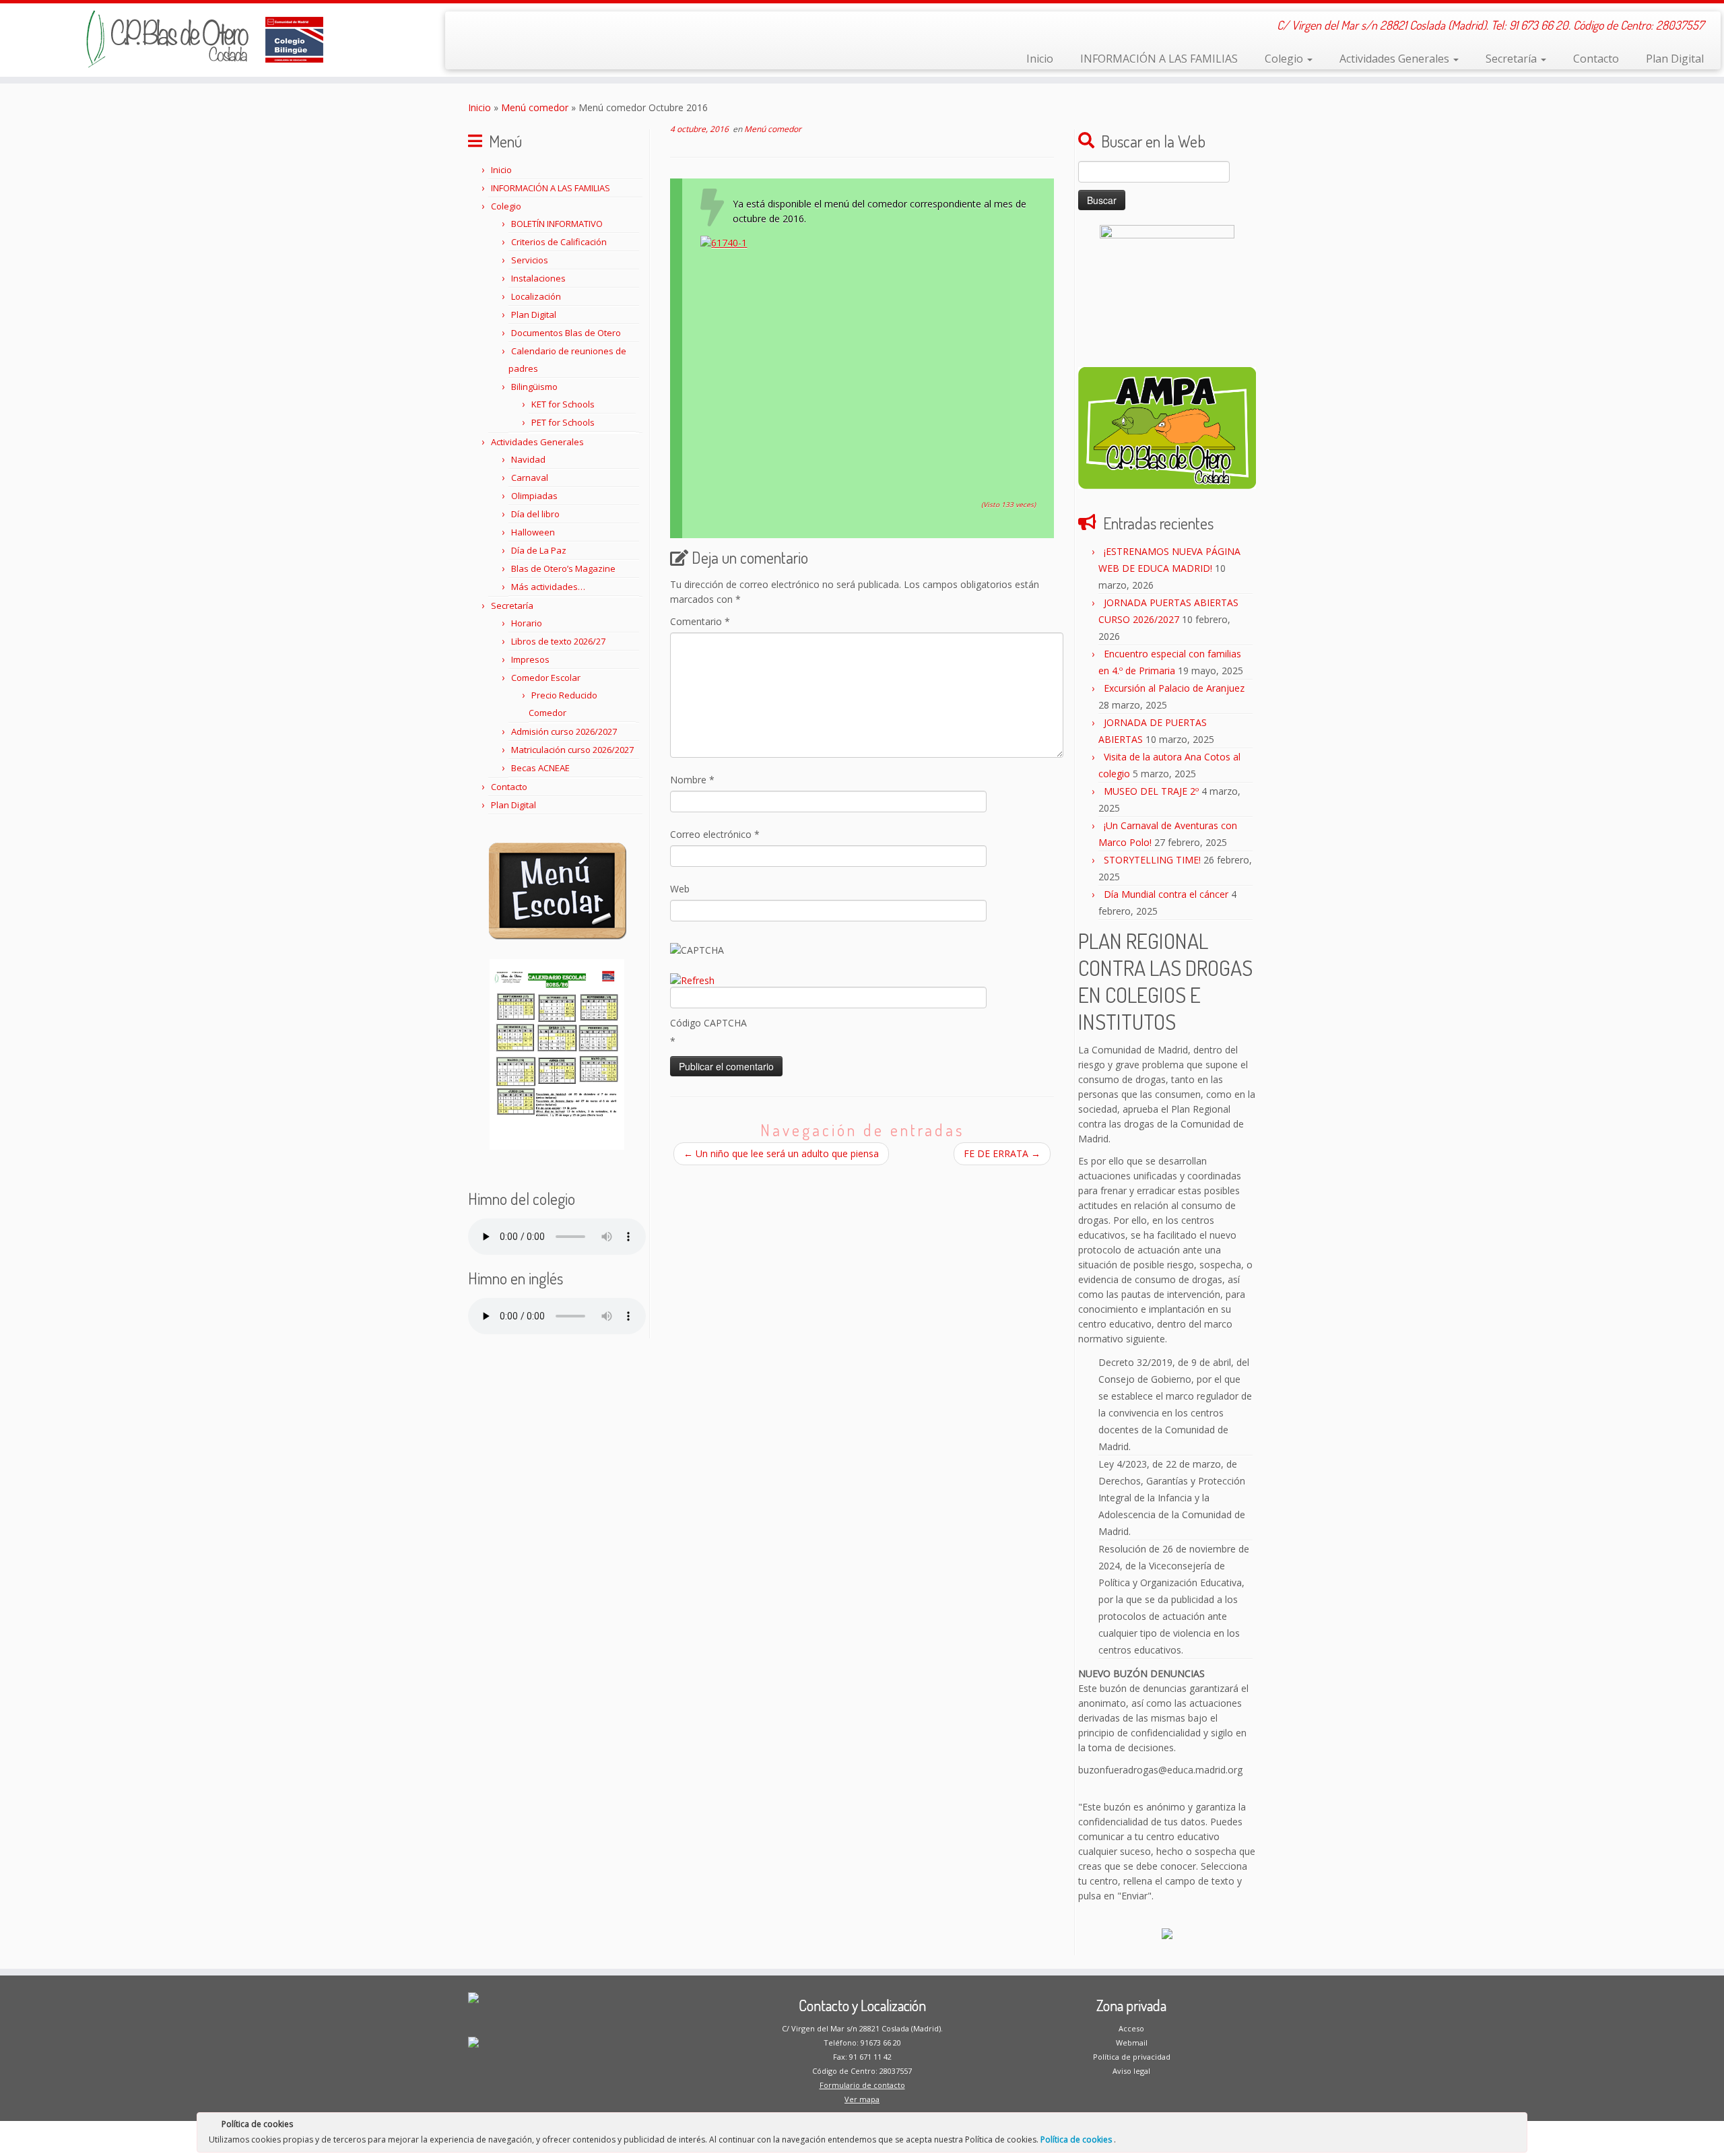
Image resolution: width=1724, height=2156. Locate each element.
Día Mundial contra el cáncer (1166, 894)
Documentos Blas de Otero (566, 333)
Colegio (1285, 59)
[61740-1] (868, 354)
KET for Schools (563, 404)
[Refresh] (692, 980)
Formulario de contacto (862, 2085)
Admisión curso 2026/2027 (564, 731)
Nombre (692, 780)
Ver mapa (862, 2099)
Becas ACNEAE (540, 768)
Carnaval (530, 478)
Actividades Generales (1396, 59)
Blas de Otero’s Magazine (563, 568)
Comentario (700, 621)
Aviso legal (1131, 2071)
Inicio (1040, 59)
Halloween (533, 532)
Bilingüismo (534, 387)
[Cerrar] (1516, 2126)
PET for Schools (563, 422)
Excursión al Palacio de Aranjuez (1174, 688)
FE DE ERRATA (1002, 1153)
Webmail (1132, 2043)
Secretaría (1513, 59)
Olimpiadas (534, 496)
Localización (536, 296)
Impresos (530, 659)
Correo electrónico (715, 834)
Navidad (528, 459)
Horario (527, 623)
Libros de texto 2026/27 (558, 641)
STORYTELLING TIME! (1152, 860)
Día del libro (535, 514)
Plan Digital (1675, 59)
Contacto (1596, 59)
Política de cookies (1077, 2139)
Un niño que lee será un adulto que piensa (781, 1153)
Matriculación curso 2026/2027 (572, 750)
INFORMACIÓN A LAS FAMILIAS (1159, 59)
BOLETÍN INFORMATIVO (557, 224)
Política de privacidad (1132, 2057)
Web (680, 889)
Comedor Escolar (546, 678)
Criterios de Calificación (559, 242)
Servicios (530, 260)
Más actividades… (548, 587)
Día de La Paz (539, 550)
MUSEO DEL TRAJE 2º (1151, 791)
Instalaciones (538, 278)
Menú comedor (535, 107)
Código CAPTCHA (708, 1023)
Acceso (1131, 2028)
